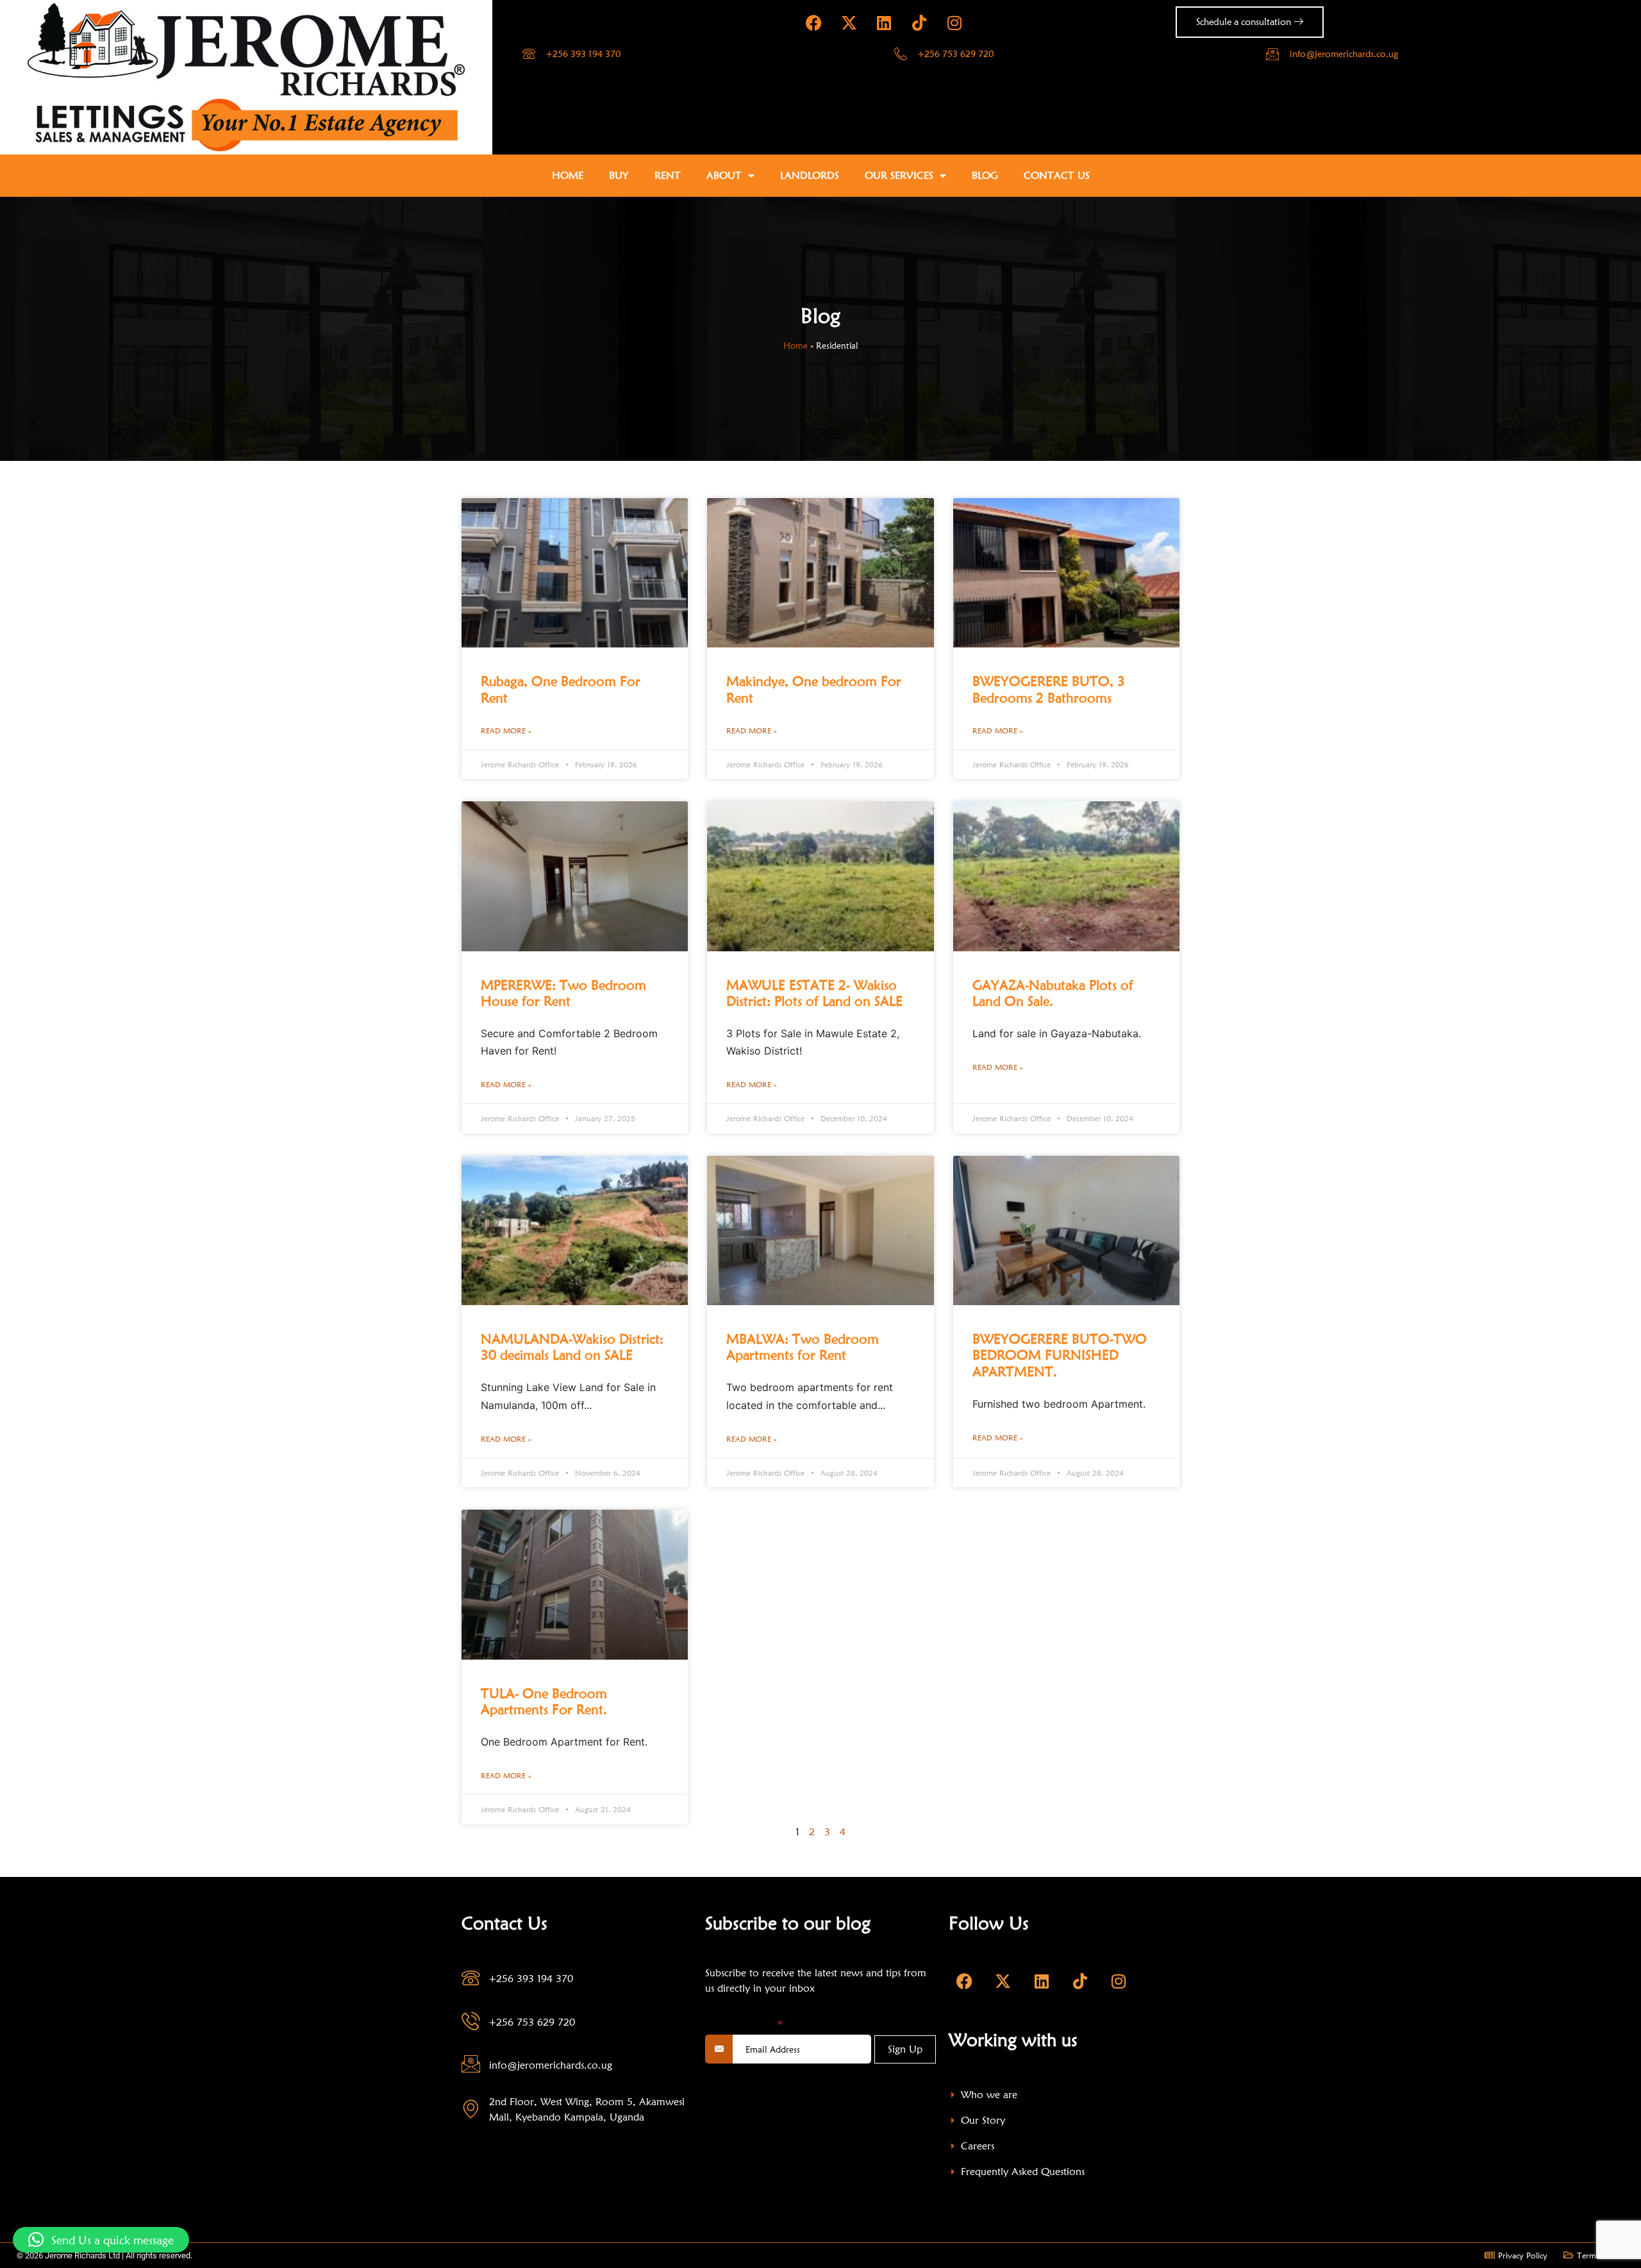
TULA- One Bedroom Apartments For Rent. (544, 1701)
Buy (619, 175)
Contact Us (1057, 175)
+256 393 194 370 (583, 54)
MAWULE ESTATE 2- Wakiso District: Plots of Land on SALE (814, 993)
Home (568, 175)
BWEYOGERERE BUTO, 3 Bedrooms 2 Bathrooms (1049, 689)
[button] (101, 2240)
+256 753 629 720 (956, 54)
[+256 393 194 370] (529, 54)
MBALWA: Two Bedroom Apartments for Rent (803, 1347)
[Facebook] (813, 22)
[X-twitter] (849, 22)
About (724, 175)
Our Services (899, 175)
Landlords (810, 175)
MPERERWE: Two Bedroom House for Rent (563, 993)
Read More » (506, 730)
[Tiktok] (919, 22)
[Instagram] (954, 22)
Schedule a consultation (1244, 22)
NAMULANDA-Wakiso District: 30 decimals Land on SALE (572, 1347)
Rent (668, 175)
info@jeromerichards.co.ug (1344, 54)
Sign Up (905, 2049)
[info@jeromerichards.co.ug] (1272, 54)
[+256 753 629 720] (901, 54)
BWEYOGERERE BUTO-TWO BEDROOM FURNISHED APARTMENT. (1060, 1355)
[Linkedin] (884, 22)
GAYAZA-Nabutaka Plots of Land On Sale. (1053, 993)
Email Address (744, 2024)
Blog (985, 175)
